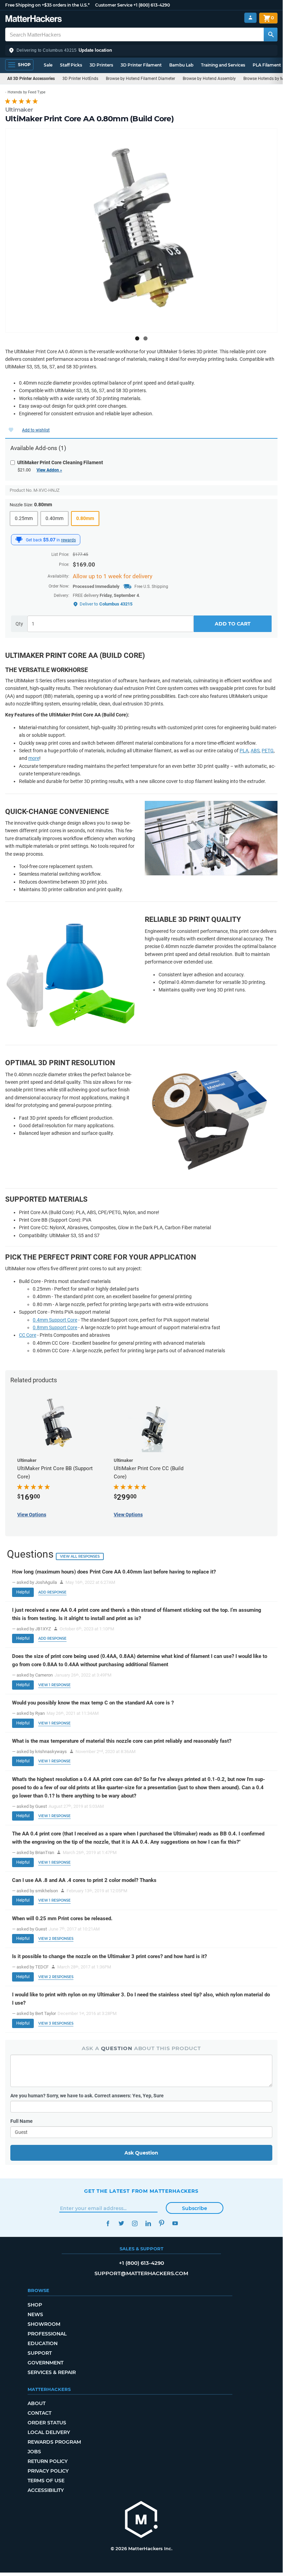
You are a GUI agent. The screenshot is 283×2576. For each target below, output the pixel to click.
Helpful (23, 1592)
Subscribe (195, 2208)
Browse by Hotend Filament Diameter (140, 79)
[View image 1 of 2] (137, 338)
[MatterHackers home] (34, 19)
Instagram (135, 2223)
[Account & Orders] (250, 18)
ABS (255, 751)
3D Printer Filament (141, 65)
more (34, 758)
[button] (141, 50)
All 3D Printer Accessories (31, 79)
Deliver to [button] (106, 604)
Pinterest (161, 2223)
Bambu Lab (181, 65)
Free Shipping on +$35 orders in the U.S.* (47, 5)
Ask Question (141, 2153)
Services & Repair (52, 2372)
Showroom (44, 2324)
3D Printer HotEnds (80, 79)
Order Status (47, 2423)
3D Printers (101, 65)
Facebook (108, 2223)
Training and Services (223, 65)
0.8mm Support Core (55, 1327)
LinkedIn (148, 2223)
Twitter (121, 2223)
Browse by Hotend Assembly (209, 79)
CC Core (28, 1335)
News (35, 2314)
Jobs (34, 2452)
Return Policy (48, 2461)
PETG (268, 751)
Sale (48, 65)
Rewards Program (54, 2442)
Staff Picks (71, 65)
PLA (244, 751)
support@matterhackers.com (141, 2273)
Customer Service (114, 5)
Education (43, 2343)
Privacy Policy (48, 2471)
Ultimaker (19, 110)
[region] (141, 231)
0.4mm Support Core (55, 1320)
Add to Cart (233, 624)
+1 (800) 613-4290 (152, 5)
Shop (35, 2305)
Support (40, 2353)
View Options (32, 1515)
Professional (47, 2334)
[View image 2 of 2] (145, 338)
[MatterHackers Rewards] (19, 540)
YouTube (175, 2223)
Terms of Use (46, 2481)
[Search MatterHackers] (271, 34)
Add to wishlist (36, 430)
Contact (39, 2413)
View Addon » (49, 470)
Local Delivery (49, 2432)
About (37, 2403)
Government (46, 2363)
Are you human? (87, 2096)
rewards (68, 540)
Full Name (22, 2121)
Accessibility (46, 2490)
